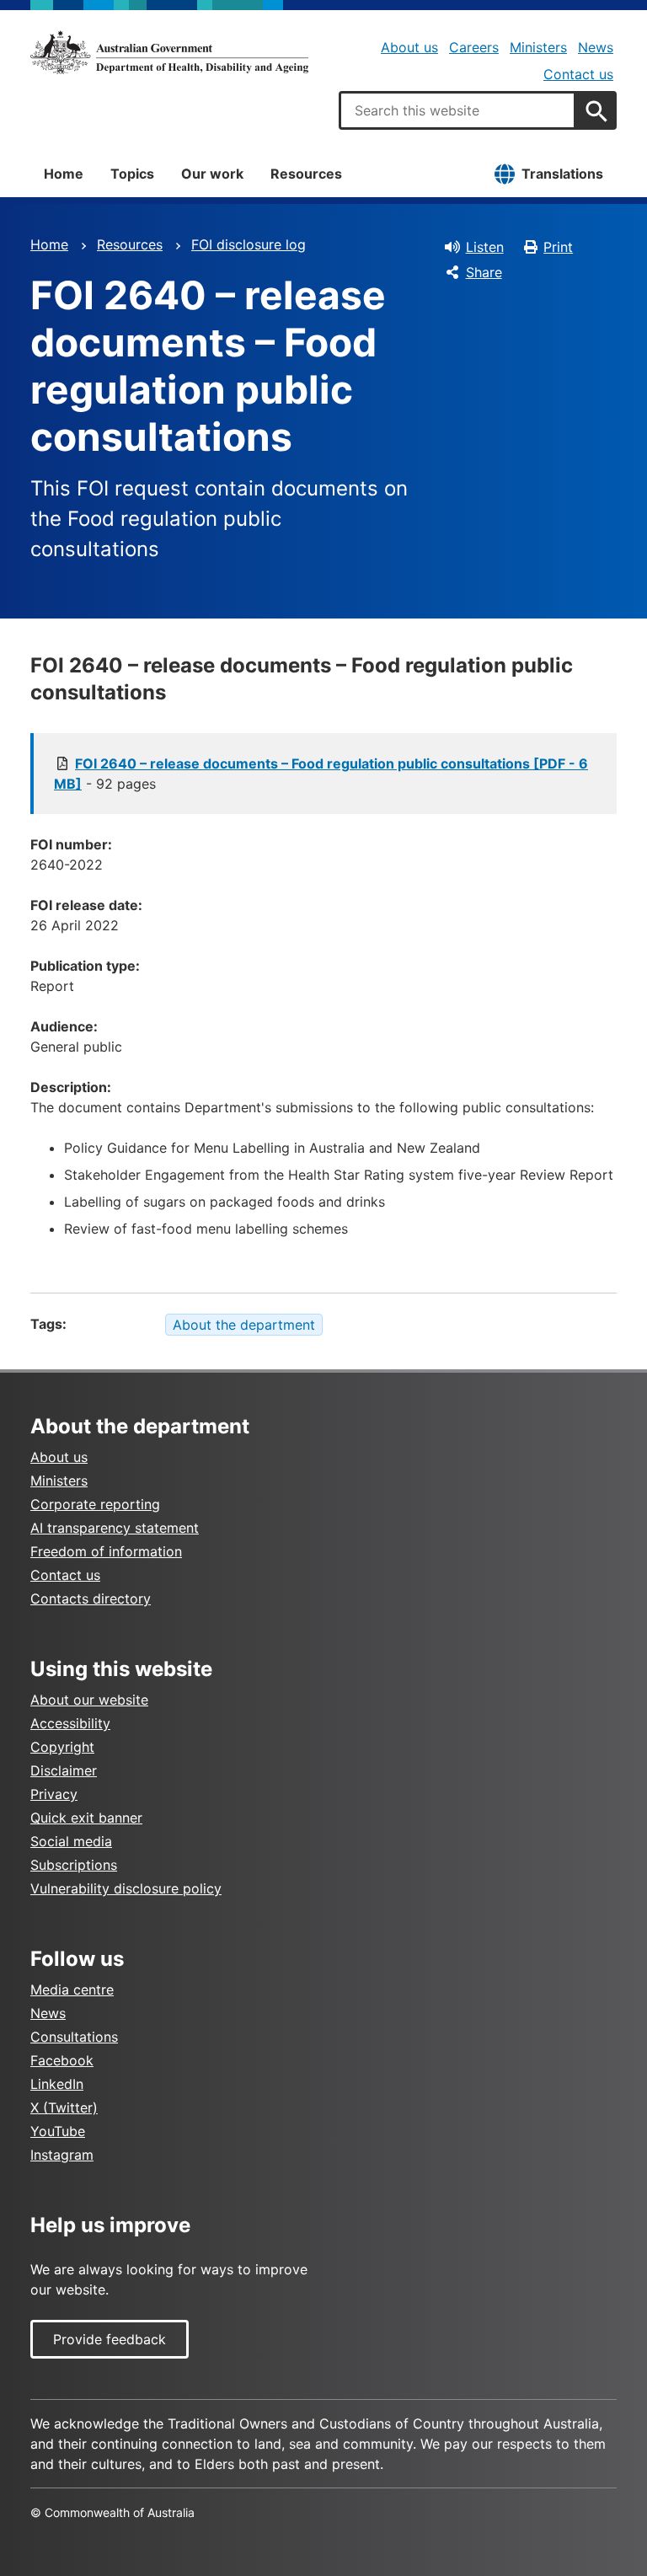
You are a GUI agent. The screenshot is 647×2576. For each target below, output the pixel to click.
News (596, 47)
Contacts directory (91, 1599)
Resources (306, 174)
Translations (562, 174)
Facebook (62, 2060)
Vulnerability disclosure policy (126, 1888)
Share (484, 272)
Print (558, 247)
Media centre (72, 1990)
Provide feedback (110, 2339)
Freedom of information (106, 1551)
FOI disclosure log (249, 244)
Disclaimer (64, 1770)
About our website (89, 1700)
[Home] (169, 52)
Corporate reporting (95, 1504)
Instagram (62, 2155)
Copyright (62, 1747)
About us (409, 47)
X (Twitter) (64, 2107)
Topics (132, 174)
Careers (474, 47)
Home (64, 174)
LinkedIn (57, 2084)
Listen (485, 247)
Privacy (54, 1794)
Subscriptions (74, 1865)
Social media (71, 1841)
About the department (244, 1325)
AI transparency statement (115, 1528)
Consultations (74, 2037)
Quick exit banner (86, 1818)
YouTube (58, 2131)
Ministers (538, 47)
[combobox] (457, 110)
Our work (212, 174)
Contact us (578, 74)
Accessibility (70, 1723)
